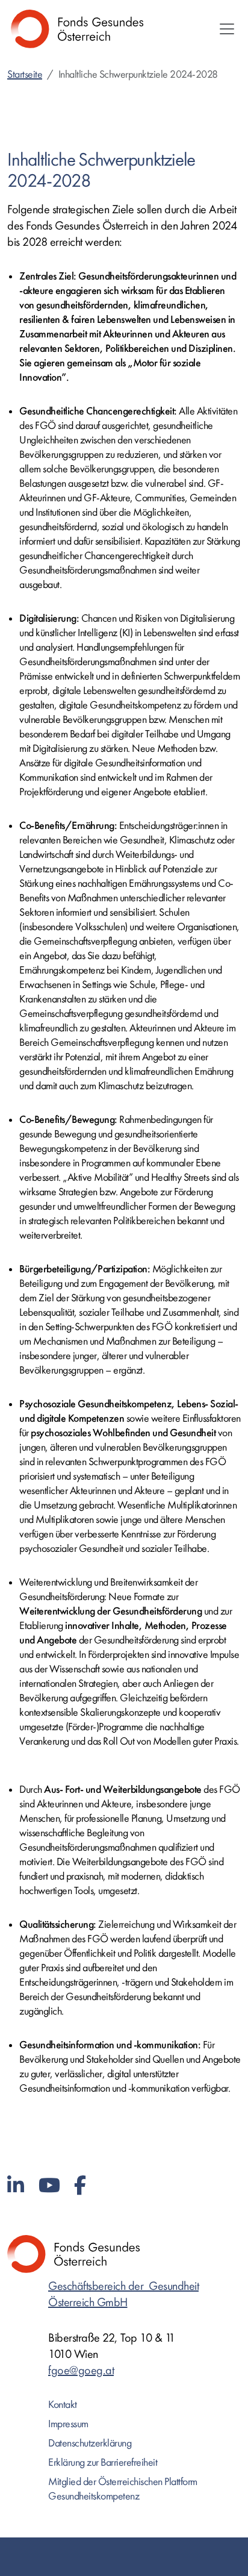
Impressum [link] (68, 2424)
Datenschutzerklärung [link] (90, 2443)
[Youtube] (49, 2186)
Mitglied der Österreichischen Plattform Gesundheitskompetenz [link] (123, 2489)
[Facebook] (80, 2186)
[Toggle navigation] (227, 29)
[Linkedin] (16, 2186)
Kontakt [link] (63, 2405)
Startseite (25, 74)
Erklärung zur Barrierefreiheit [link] (103, 2462)
